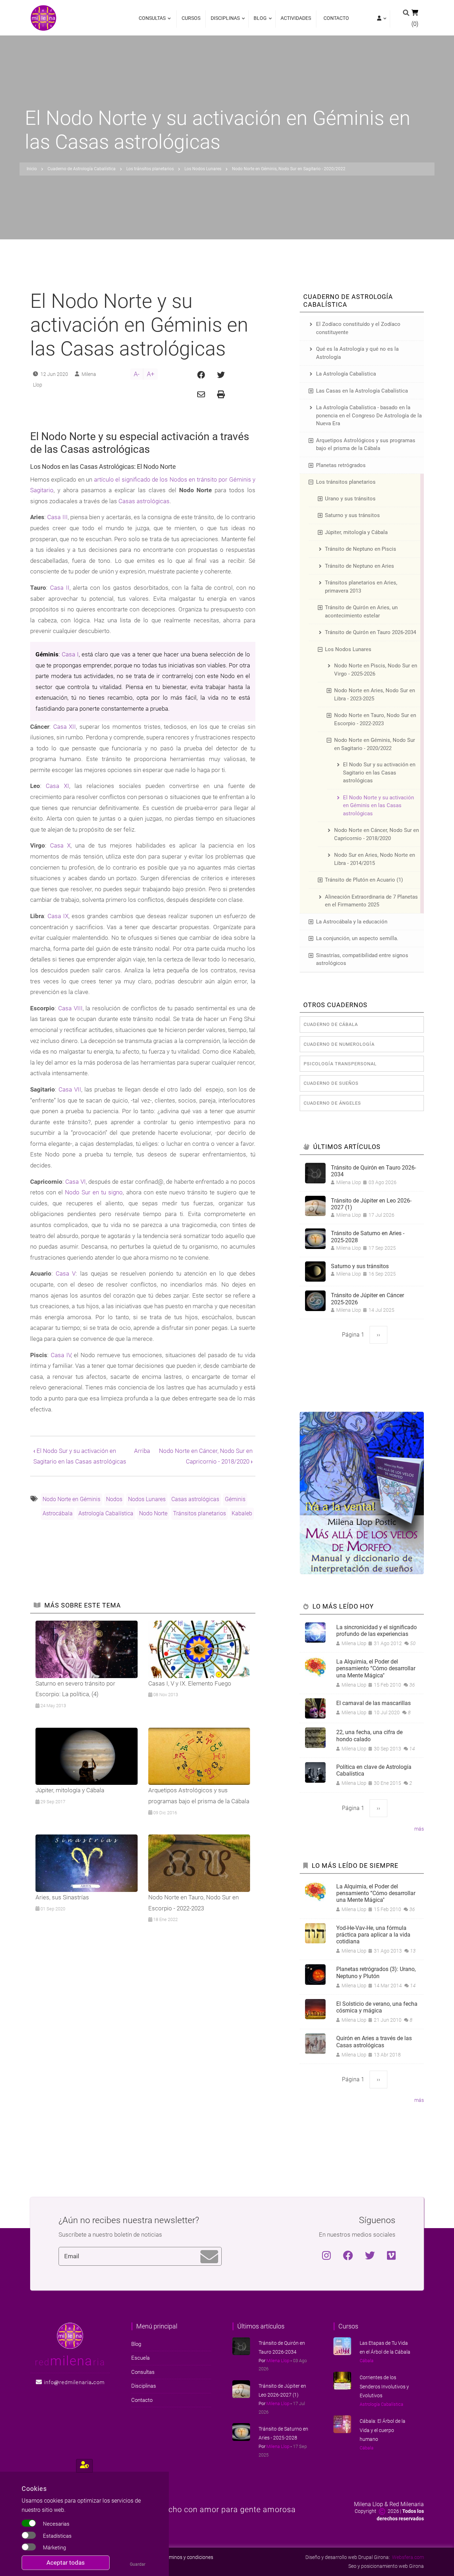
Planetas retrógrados (341, 465)
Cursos (191, 18)
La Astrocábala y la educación (352, 922)
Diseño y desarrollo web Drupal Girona (347, 2557)
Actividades (296, 18)
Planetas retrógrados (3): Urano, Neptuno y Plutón (376, 1972)
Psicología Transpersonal (340, 1064)
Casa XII (65, 727)
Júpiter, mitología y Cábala (356, 532)
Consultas (152, 21)
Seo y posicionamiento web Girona (386, 2566)
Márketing (54, 2548)
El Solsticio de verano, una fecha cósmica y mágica (377, 2007)
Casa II (60, 588)
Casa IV (61, 1355)
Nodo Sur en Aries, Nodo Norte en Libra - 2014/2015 (375, 859)
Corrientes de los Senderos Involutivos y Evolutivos (384, 2386)
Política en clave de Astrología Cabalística (374, 1770)
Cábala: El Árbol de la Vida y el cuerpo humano (383, 2430)
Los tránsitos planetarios (346, 482)
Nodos (114, 1499)
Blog (258, 21)
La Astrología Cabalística (346, 374)
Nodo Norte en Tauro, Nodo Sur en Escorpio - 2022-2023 (375, 719)
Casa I (70, 654)
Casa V (66, 1273)
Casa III (57, 517)
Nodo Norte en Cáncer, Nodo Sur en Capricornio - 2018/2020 (377, 834)
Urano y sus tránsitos (350, 499)
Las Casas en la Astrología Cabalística (362, 391)
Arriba (142, 1451)
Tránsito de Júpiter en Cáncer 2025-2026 (367, 1299)
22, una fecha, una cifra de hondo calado (369, 1736)
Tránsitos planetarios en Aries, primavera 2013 (361, 587)
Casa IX (58, 916)
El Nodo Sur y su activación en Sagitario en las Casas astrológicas (379, 773)
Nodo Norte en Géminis (71, 1499)
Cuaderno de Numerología (339, 1044)
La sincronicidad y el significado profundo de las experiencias (377, 1631)
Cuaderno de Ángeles (332, 1103)
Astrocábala (58, 1513)
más (419, 1829)
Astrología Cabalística (106, 1513)
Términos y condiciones (188, 2557)
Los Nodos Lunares (348, 649)
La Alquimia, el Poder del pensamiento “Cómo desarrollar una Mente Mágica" (376, 1668)
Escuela (140, 2358)
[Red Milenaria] (70, 2335)
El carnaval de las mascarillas (373, 1703)
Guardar (138, 2564)
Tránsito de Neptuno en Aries (359, 566)
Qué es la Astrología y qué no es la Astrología (357, 353)
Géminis (235, 1499)
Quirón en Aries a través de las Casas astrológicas (374, 2042)
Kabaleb (242, 1513)
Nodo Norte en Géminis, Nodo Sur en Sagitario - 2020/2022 (375, 744)
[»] (381, 19)
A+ (151, 374)
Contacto (336, 18)
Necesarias (56, 2524)
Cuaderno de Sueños (331, 1083)
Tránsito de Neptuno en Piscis (361, 549)
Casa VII (70, 1089)
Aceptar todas (66, 2563)
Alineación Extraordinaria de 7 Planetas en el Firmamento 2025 (371, 901)
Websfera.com (408, 2557)
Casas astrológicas (144, 501)
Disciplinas (223, 21)
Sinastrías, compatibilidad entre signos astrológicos (362, 959)
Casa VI (75, 1182)
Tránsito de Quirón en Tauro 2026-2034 (370, 632)
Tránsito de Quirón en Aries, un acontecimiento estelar (361, 612)
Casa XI (57, 786)
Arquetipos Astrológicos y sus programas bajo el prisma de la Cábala (366, 445)
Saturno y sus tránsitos (352, 515)
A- (137, 374)
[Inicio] (43, 17)
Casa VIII (70, 1008)
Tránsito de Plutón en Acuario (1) (364, 880)
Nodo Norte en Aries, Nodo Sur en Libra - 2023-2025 (375, 695)
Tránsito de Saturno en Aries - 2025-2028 (368, 1237)
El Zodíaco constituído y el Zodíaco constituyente (358, 328)
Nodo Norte (153, 1513)
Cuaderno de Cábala (331, 1024)
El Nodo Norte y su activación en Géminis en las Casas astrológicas (378, 806)
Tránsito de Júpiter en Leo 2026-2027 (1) (371, 1204)
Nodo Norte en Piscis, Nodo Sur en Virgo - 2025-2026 (376, 670)
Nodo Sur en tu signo (94, 1192)
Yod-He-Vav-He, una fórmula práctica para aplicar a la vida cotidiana (373, 1935)
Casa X (60, 845)
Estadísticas (57, 2536)
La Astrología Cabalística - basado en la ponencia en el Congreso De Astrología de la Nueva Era (369, 415)
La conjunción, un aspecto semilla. (357, 938)
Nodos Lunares (147, 1499)
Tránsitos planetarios (200, 1513)
